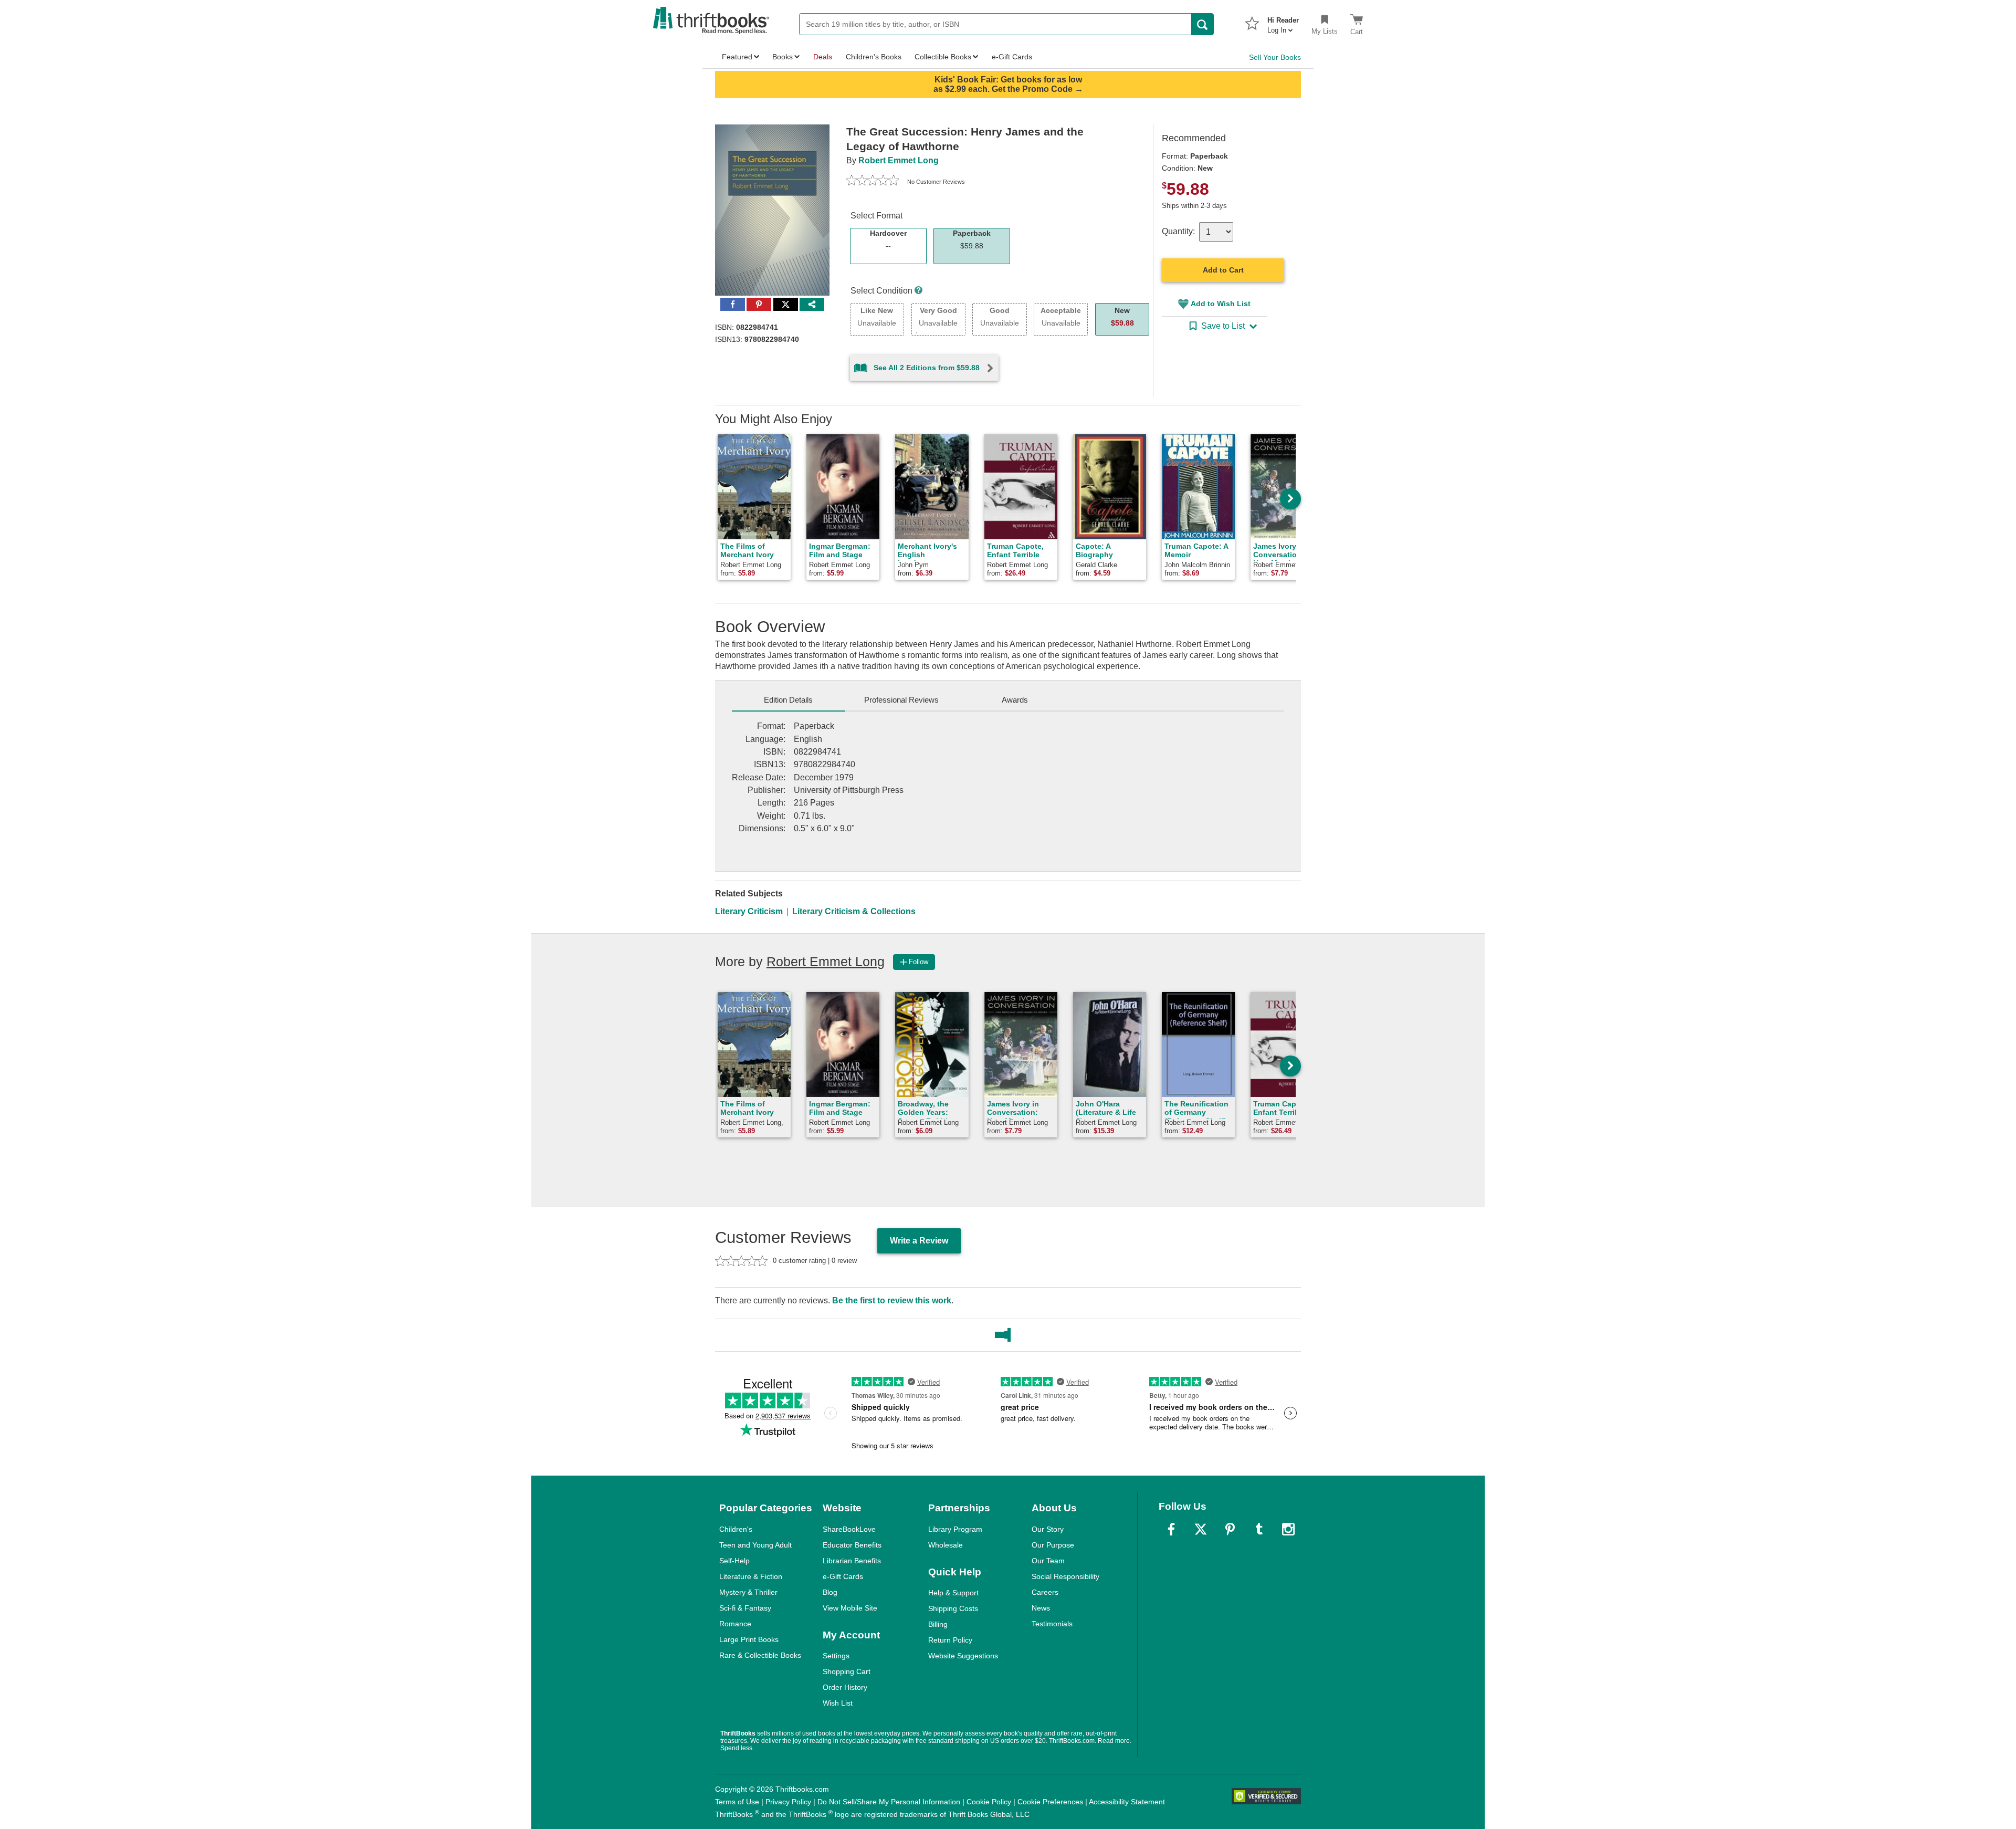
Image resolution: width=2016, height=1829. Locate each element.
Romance (735, 1624)
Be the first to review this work (892, 1300)
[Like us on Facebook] (1171, 1529)
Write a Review (919, 1241)
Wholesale (946, 1545)
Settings (836, 1656)
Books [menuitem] (783, 57)
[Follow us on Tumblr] (1259, 1529)
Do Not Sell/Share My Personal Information (889, 1802)
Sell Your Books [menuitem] (1275, 57)
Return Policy (950, 1640)
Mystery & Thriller (748, 1592)
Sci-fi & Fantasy (745, 1608)
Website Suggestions (963, 1656)
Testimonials (1052, 1624)
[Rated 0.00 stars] (873, 182)
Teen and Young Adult (755, 1545)
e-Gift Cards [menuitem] (1012, 57)
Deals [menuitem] (823, 57)
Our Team (1048, 1561)
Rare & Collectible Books (760, 1655)
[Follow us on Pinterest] (1230, 1529)
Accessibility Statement (1127, 1802)
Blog (830, 1592)
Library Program (955, 1529)
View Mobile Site (850, 1608)
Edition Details (788, 700)
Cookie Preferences (1050, 1802)
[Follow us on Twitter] (1201, 1529)
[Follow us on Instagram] (1288, 1529)
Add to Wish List (1221, 304)
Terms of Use (737, 1802)
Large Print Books (749, 1639)
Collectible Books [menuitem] (943, 57)
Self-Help (734, 1561)
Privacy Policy (788, 1802)
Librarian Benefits (852, 1561)
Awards (1015, 700)
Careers (1045, 1592)
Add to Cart (1223, 270)
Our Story (1048, 1529)
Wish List (838, 1703)
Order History (845, 1687)
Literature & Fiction (751, 1576)
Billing (938, 1624)
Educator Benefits (852, 1545)
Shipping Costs (953, 1608)
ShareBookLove (849, 1529)
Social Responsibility (1065, 1576)
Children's (736, 1529)
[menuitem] (1283, 22)
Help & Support (953, 1593)
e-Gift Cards (843, 1576)
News (1041, 1608)
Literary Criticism (749, 911)
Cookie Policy (989, 1802)
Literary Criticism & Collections (854, 911)
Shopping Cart (847, 1671)
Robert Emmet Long (899, 160)
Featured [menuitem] (737, 57)
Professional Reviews (901, 700)
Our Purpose (1053, 1545)
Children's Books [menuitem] (874, 57)
